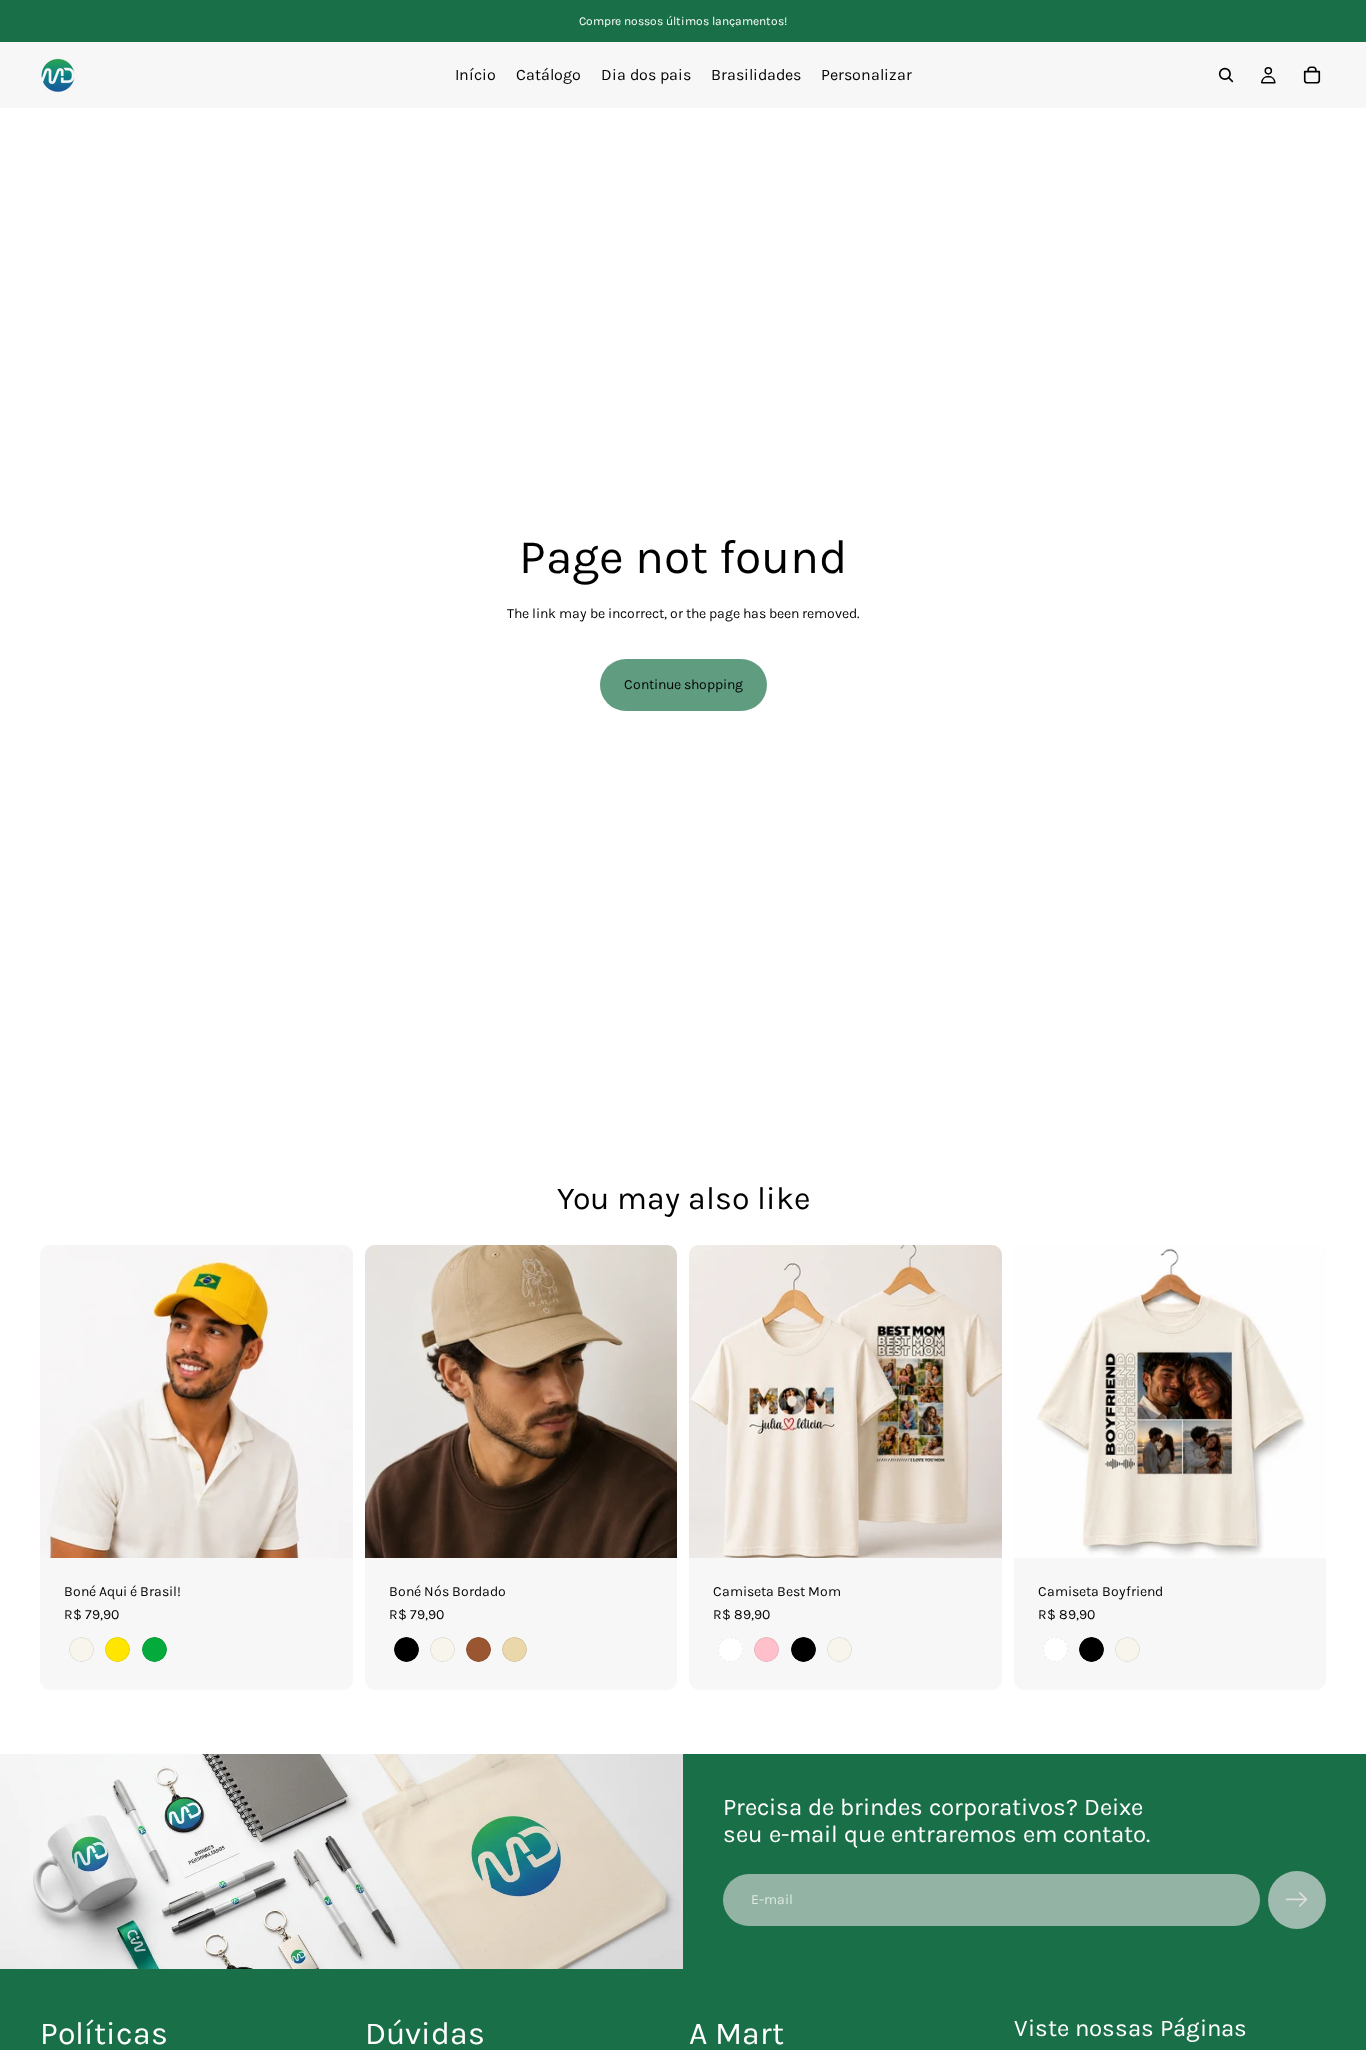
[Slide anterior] (70, 1401)
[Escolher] (322, 1527)
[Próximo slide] (323, 1401)
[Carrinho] (1312, 75)
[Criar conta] (1297, 1900)
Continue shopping (683, 684)
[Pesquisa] (1226, 75)
